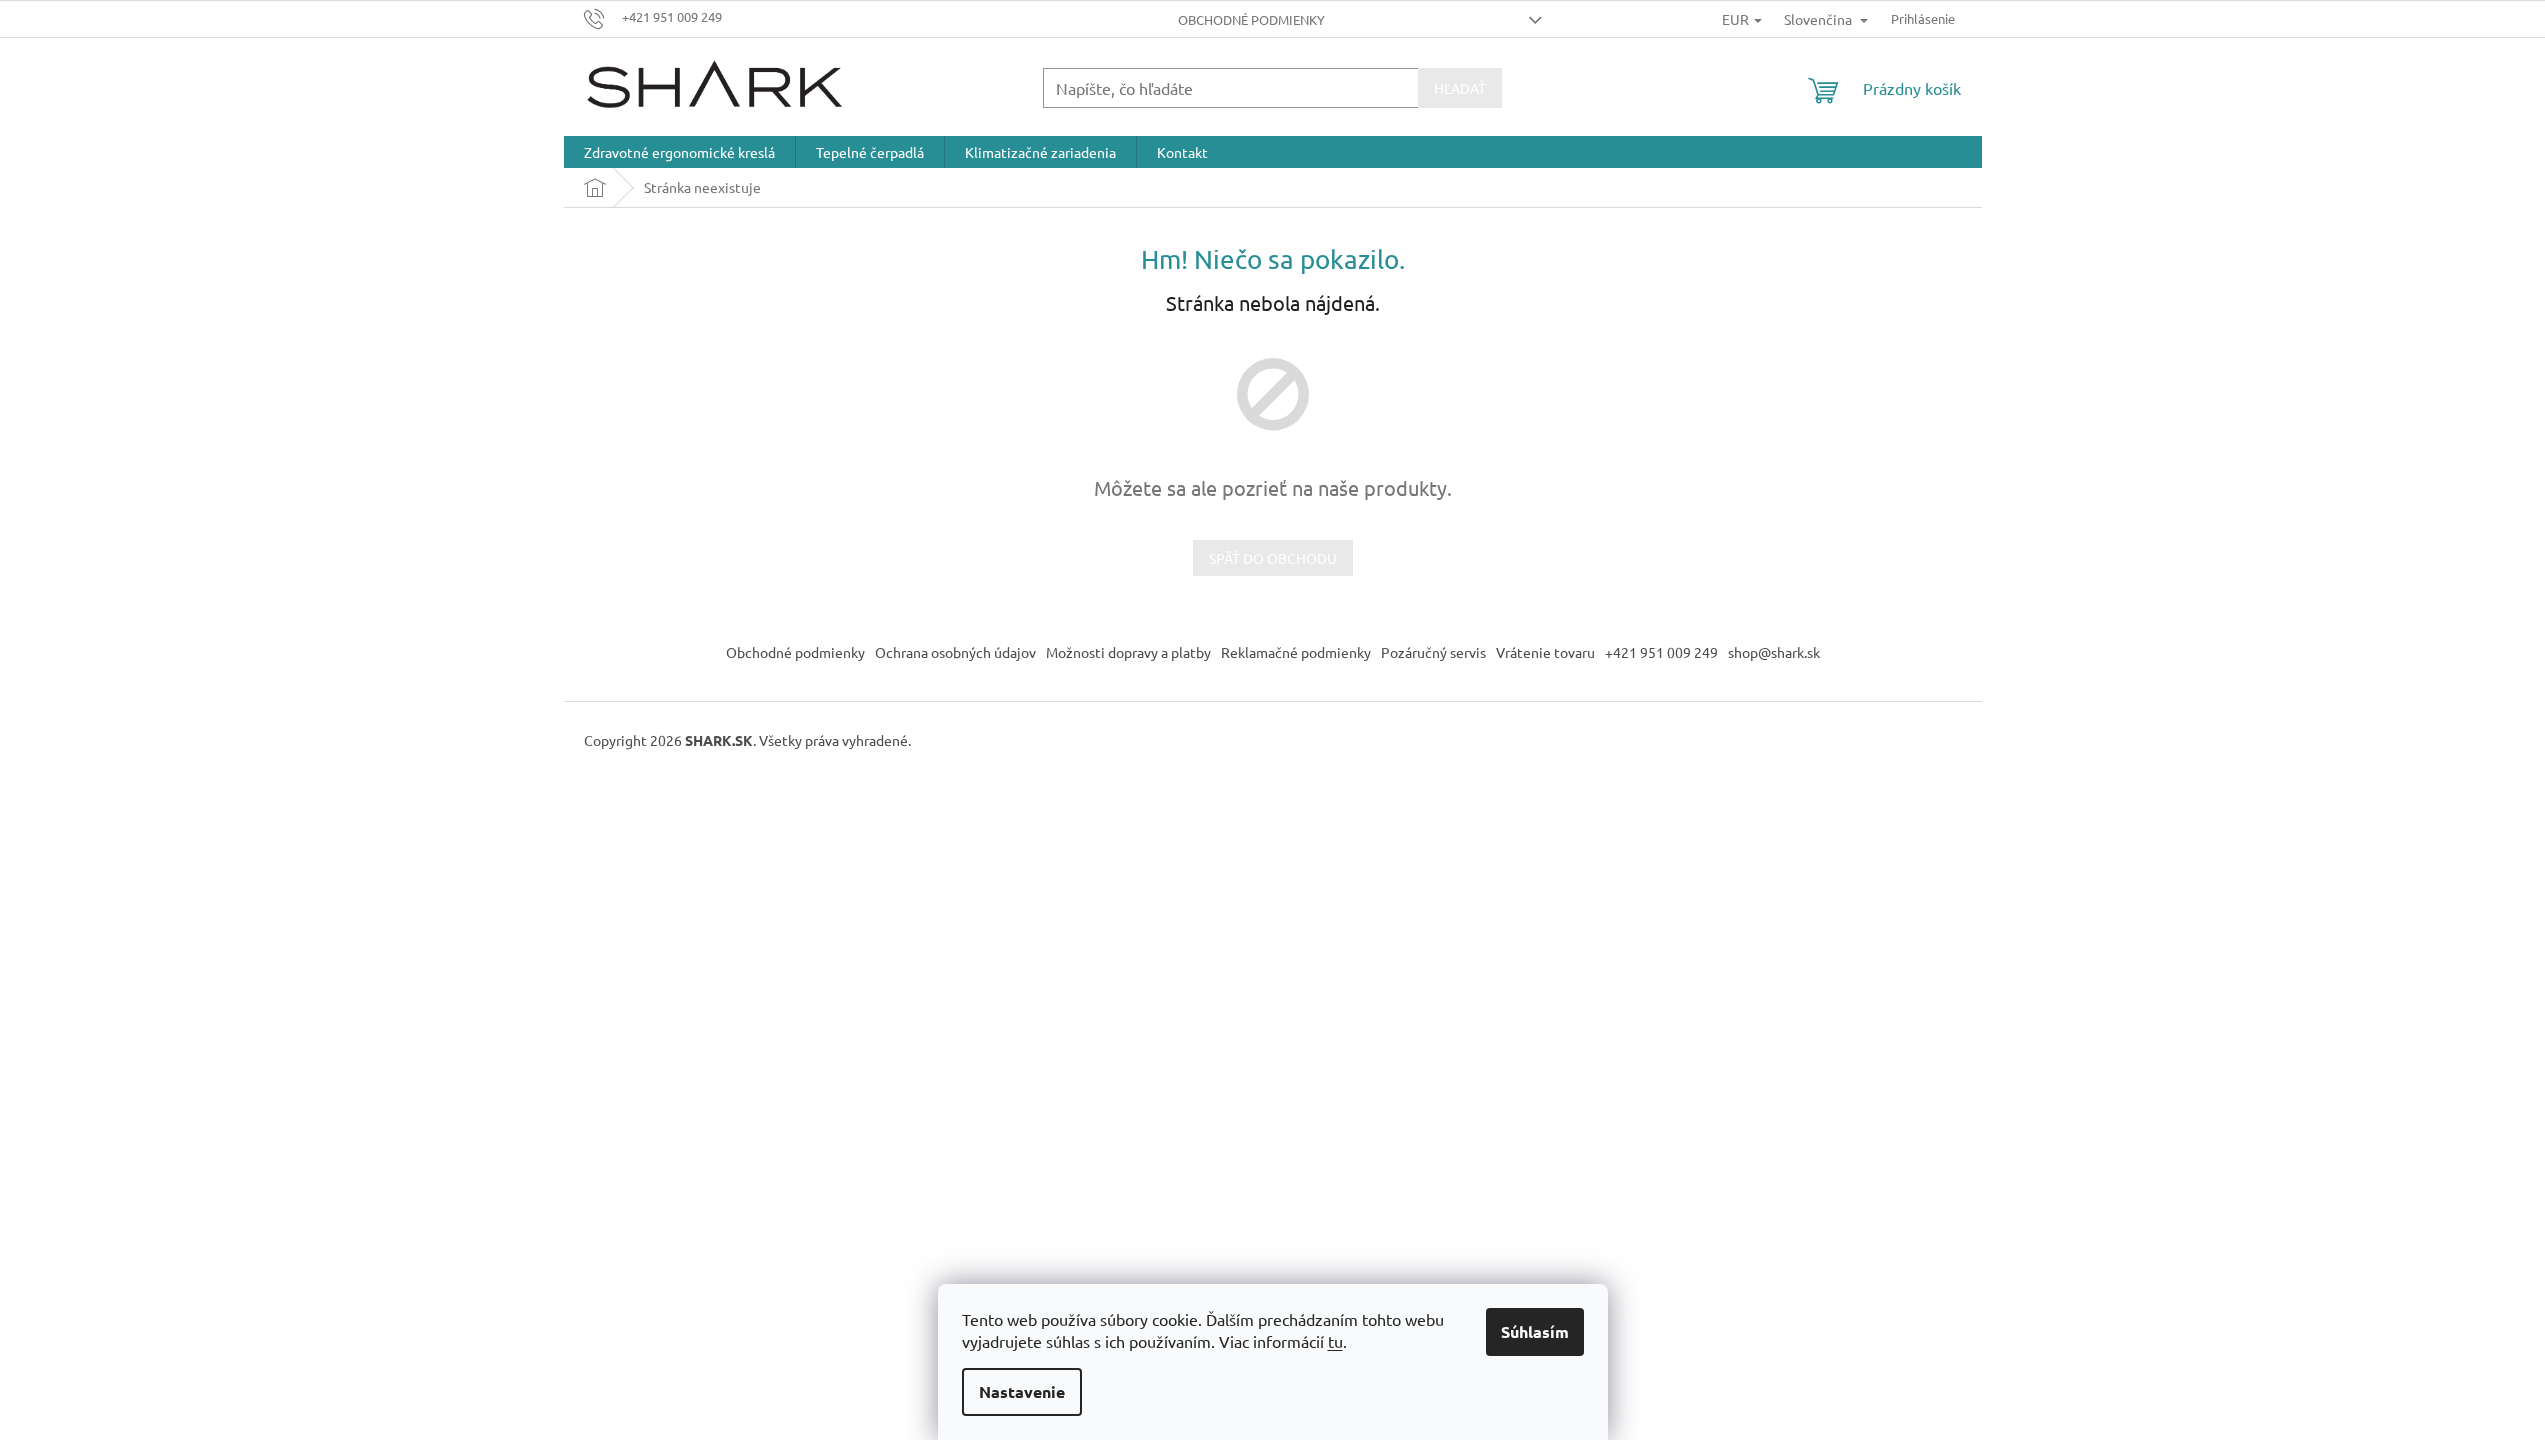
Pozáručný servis (1433, 652)
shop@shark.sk (1774, 652)
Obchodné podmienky (1251, 19)
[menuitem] (679, 152)
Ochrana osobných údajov (955, 652)
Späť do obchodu (1273, 558)
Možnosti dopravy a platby (1128, 652)
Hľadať (1460, 88)
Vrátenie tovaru (1545, 652)
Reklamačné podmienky (1296, 652)
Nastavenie (1022, 1391)
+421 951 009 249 (1661, 652)
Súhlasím (1535, 1331)
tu (1335, 1341)
